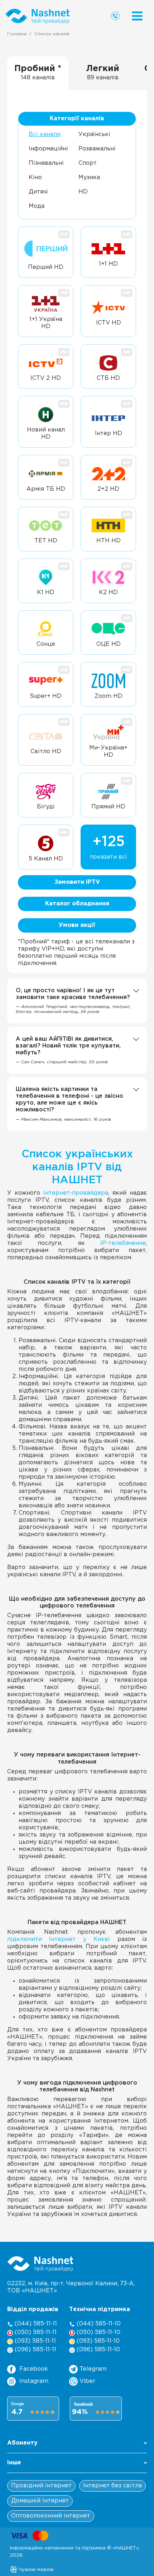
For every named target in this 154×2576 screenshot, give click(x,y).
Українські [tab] (94, 134)
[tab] (38, 73)
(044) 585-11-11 (35, 2324)
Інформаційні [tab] (48, 149)
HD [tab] (83, 192)
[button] (77, 2445)
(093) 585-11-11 (34, 2341)
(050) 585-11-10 (98, 2332)
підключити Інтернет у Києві (59, 1939)
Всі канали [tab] (45, 134)
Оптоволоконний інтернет (51, 2516)
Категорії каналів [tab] (77, 119)
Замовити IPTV (77, 882)
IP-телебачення (123, 1243)
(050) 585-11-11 (35, 2332)
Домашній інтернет (40, 2501)
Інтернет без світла (112, 2486)
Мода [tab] (37, 206)
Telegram (92, 2369)
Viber (86, 2381)
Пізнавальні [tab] (46, 163)
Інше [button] (14, 2463)
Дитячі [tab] (38, 192)
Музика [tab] (89, 178)
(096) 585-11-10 (97, 2350)
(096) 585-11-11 (35, 2350)
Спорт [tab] (88, 163)
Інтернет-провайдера (76, 1193)
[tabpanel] (77, 531)
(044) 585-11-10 (98, 2324)
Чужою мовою (35, 2570)
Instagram (34, 2381)
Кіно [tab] (35, 178)
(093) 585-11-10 (97, 2341)
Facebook (34, 2369)
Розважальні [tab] (97, 149)
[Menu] (137, 16)
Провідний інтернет (41, 2486)
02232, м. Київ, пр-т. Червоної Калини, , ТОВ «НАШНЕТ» (71, 2287)
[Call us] (115, 16)
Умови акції (77, 925)
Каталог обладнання (77, 904)
